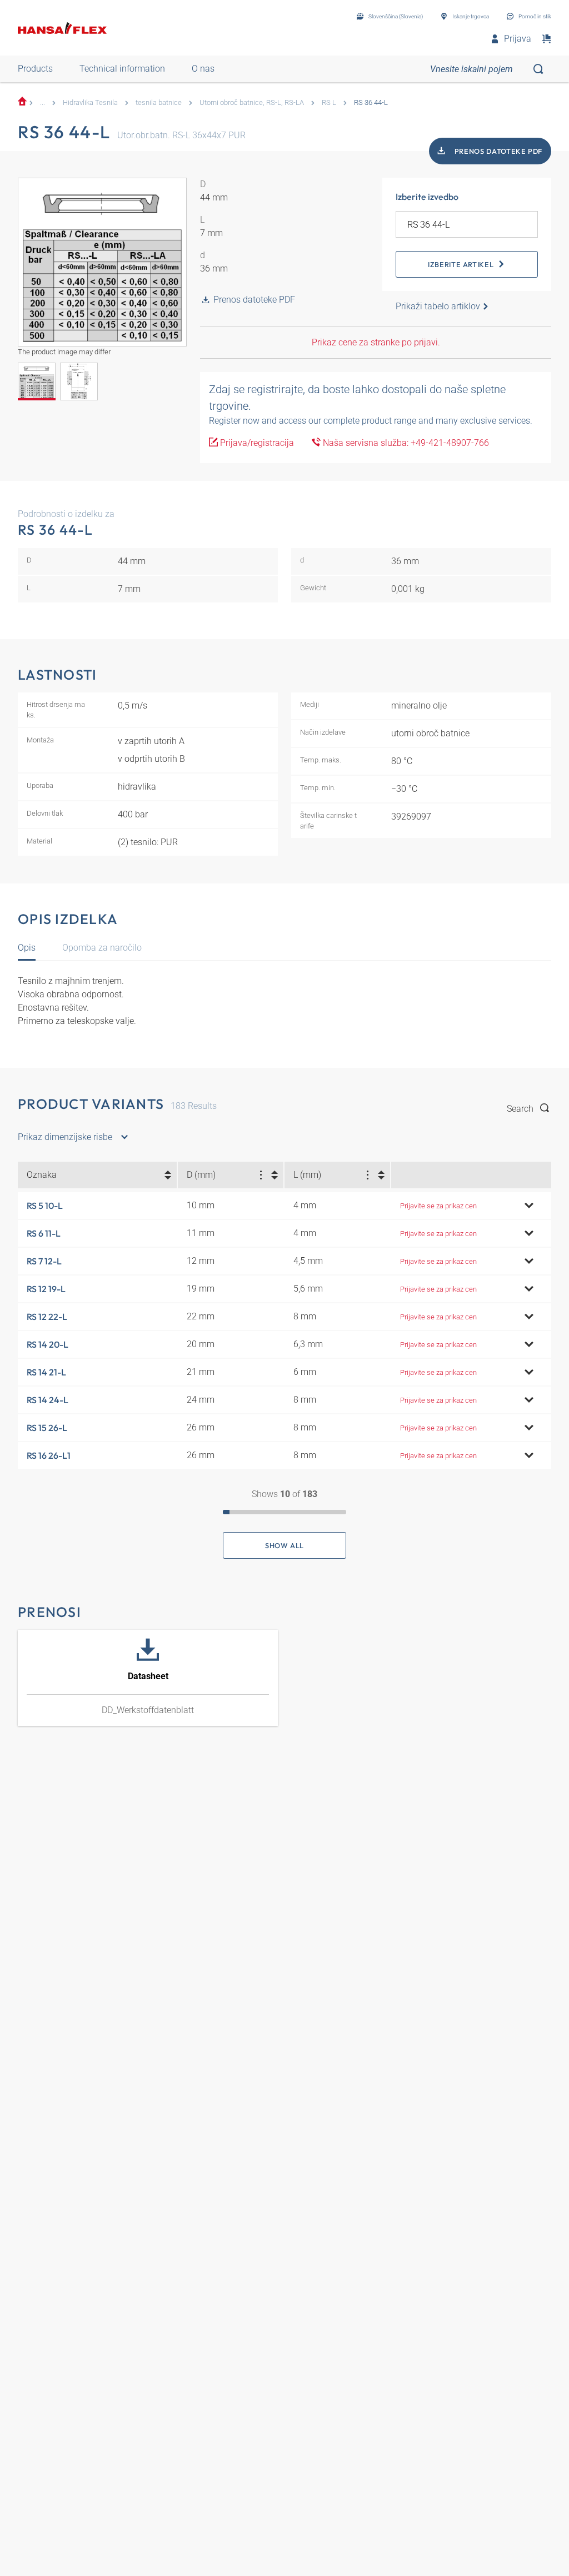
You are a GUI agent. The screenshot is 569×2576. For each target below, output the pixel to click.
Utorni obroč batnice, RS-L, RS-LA (252, 102)
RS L (329, 102)
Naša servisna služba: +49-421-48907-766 (405, 443)
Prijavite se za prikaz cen (438, 1206)
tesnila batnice (159, 102)
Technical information (122, 69)
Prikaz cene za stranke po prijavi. (376, 342)
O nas (203, 69)
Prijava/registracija (256, 443)
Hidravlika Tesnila (90, 102)
